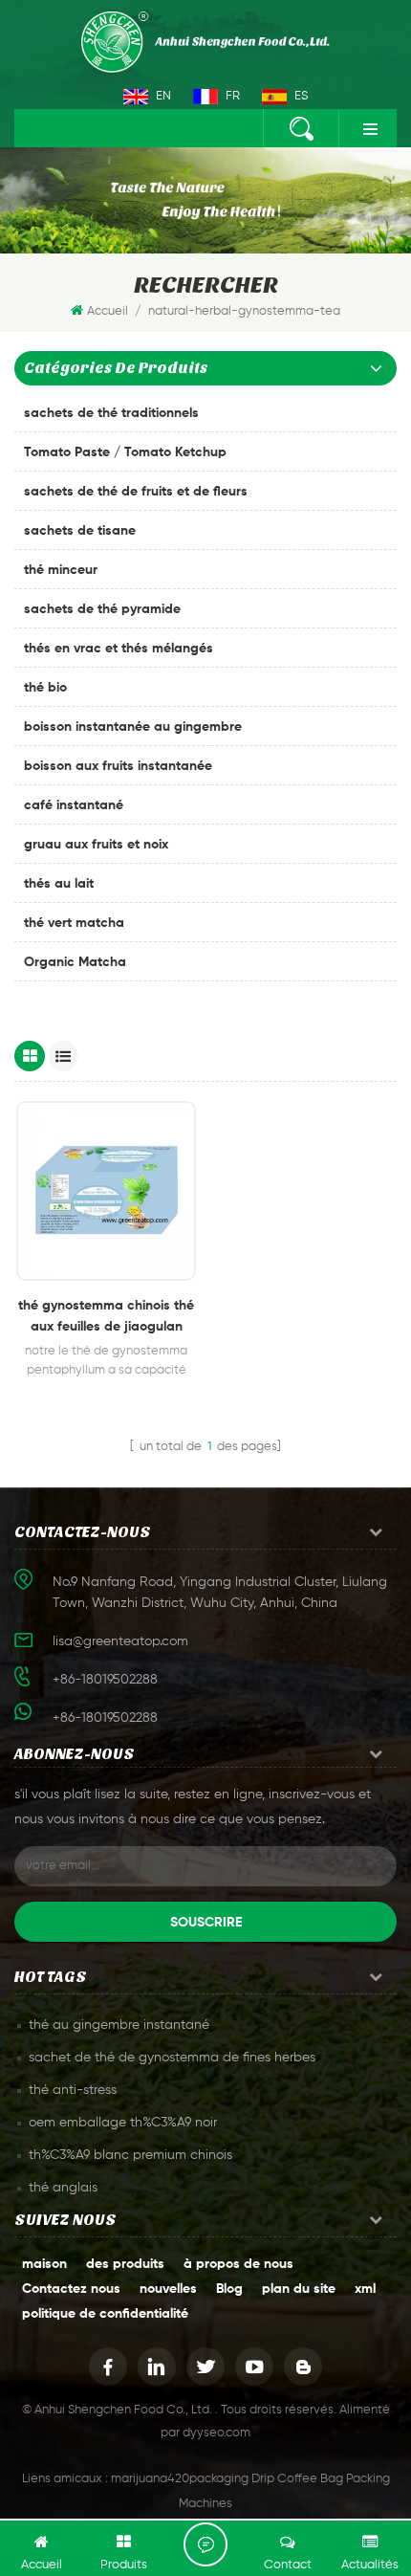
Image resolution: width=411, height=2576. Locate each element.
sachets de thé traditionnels (111, 413)
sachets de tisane (80, 531)
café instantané (74, 805)
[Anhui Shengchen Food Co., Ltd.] (205, 42)
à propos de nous (238, 2264)
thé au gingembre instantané (119, 2025)
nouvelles (168, 2289)
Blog (229, 2289)
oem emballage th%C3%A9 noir (123, 2123)
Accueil (108, 311)
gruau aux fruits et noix (96, 845)
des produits (125, 2264)
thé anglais (63, 2188)
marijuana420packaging (180, 2479)
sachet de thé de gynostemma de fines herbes (172, 2058)
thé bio (45, 688)
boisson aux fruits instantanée (118, 766)
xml (365, 2289)
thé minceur (61, 570)
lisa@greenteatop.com (120, 1641)
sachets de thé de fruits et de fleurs (136, 492)
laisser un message (205, 2544)
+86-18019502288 (105, 1718)
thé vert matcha (74, 923)
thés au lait (59, 884)
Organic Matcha (75, 962)
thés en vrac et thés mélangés (119, 649)
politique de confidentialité (105, 2314)
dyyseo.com (216, 2433)
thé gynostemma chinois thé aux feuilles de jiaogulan (106, 1316)
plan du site (299, 2289)
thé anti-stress (73, 2090)
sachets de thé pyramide (102, 609)
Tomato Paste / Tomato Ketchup (125, 452)
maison (44, 2264)
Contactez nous (71, 2289)
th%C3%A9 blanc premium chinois (130, 2155)
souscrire (206, 1923)
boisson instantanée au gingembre (133, 727)
